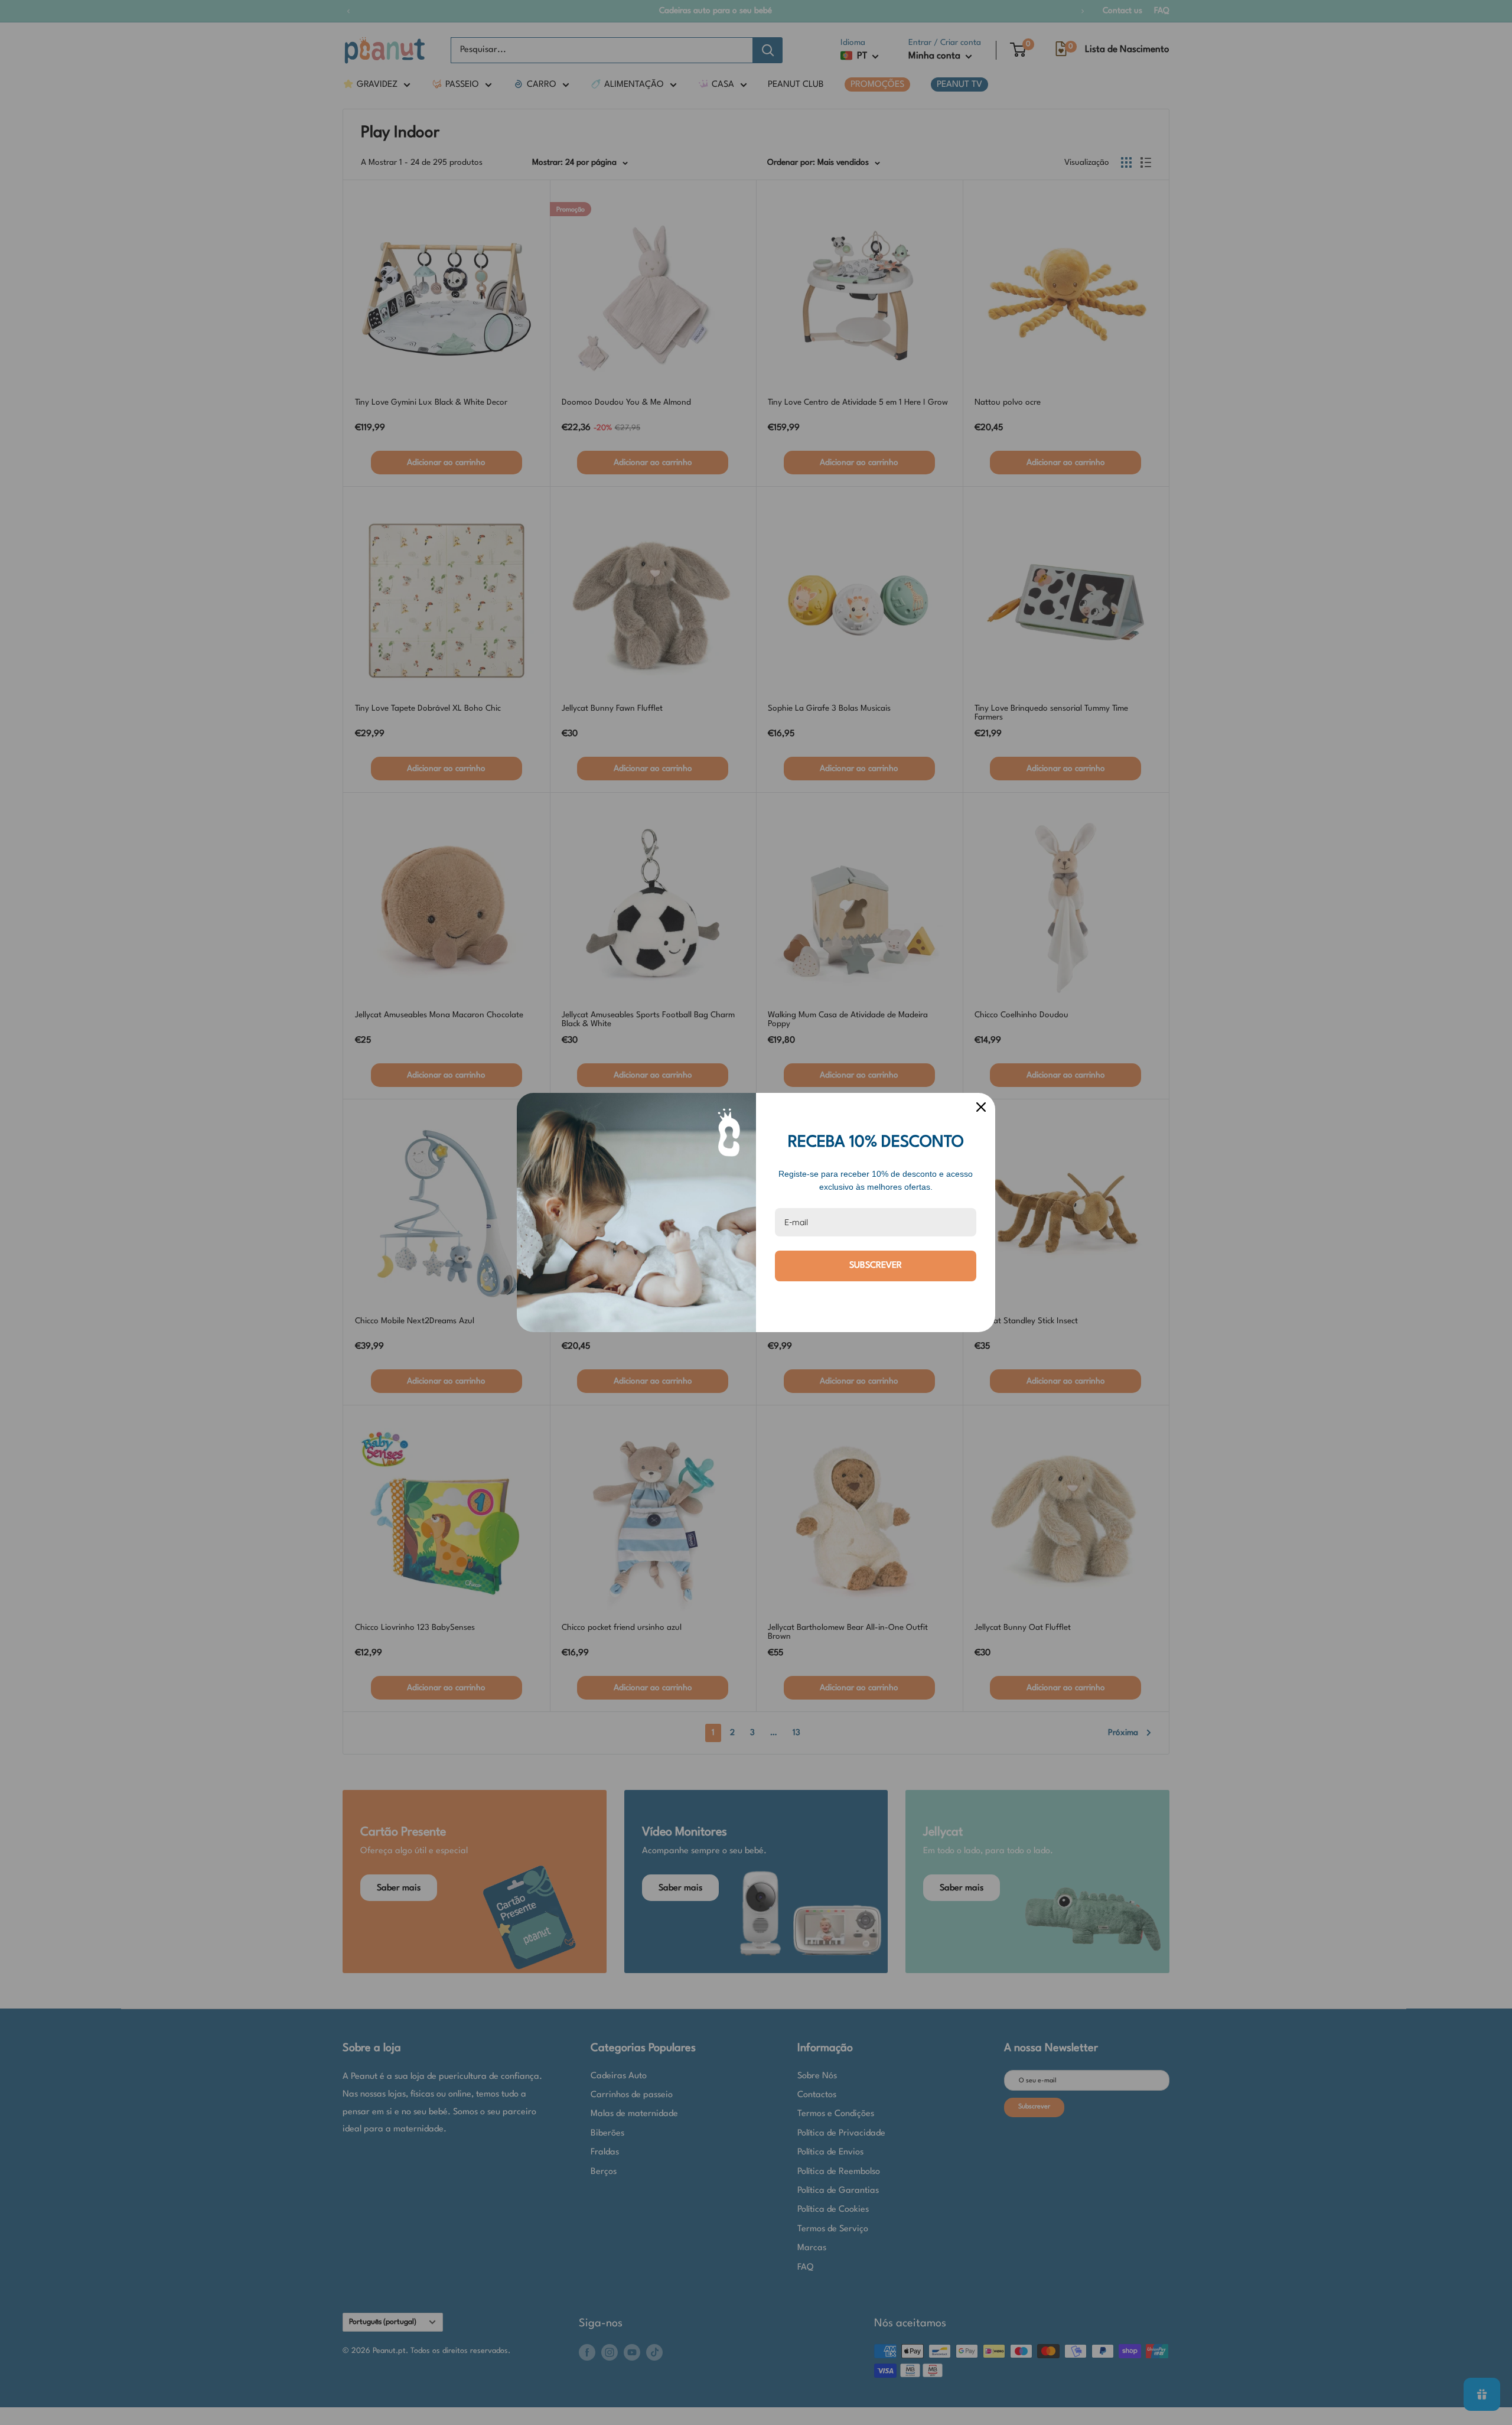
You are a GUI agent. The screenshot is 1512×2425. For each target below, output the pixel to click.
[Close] (981, 1107)
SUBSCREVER (876, 1266)
